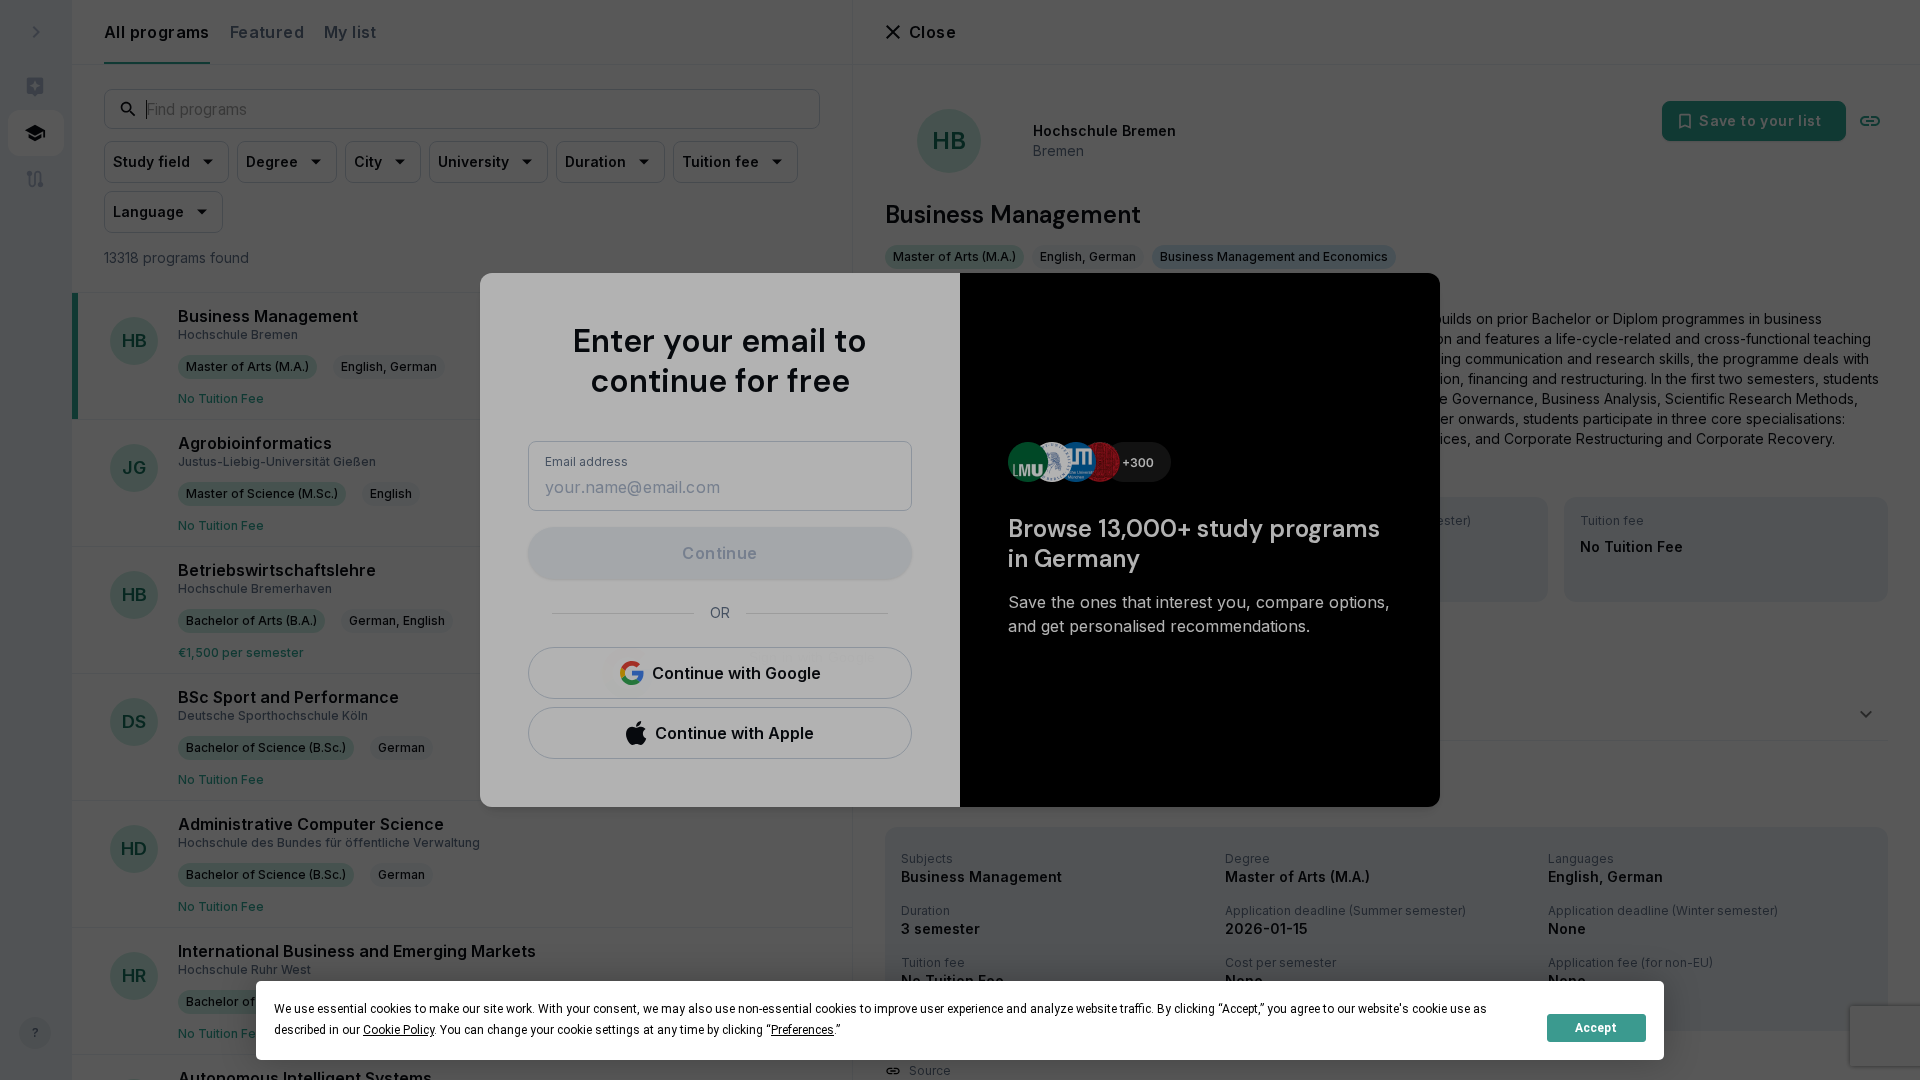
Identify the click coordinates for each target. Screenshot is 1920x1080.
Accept (1596, 1028)
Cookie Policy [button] (398, 1030)
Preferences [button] (802, 1030)
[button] (720, 673)
